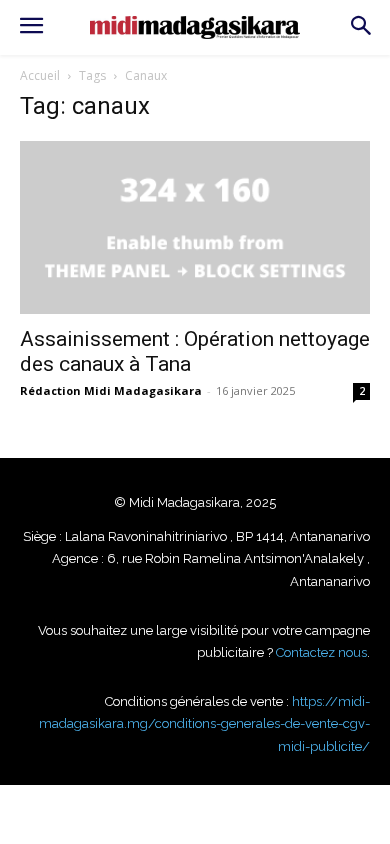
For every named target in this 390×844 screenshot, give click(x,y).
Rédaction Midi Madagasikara (111, 390)
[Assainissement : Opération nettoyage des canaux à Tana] (195, 227)
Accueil (40, 75)
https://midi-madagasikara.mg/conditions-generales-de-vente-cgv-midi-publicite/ (204, 724)
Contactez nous (321, 652)
